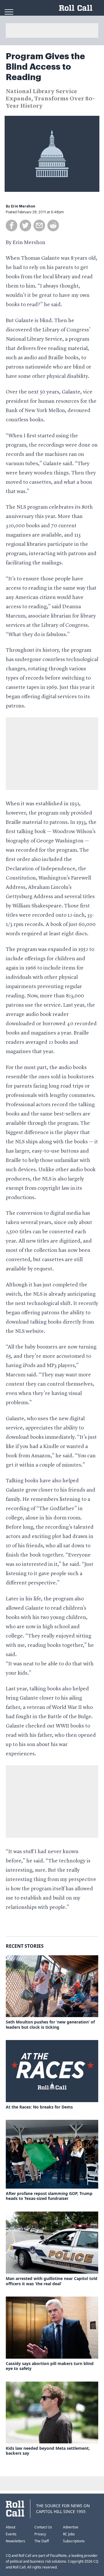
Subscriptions (74, 2541)
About (11, 2527)
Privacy (40, 2534)
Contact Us (43, 2527)
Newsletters (15, 2541)
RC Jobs (69, 2534)
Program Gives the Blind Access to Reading (45, 67)
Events (11, 2534)
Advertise (71, 2527)
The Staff (42, 2541)
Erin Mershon (23, 206)
